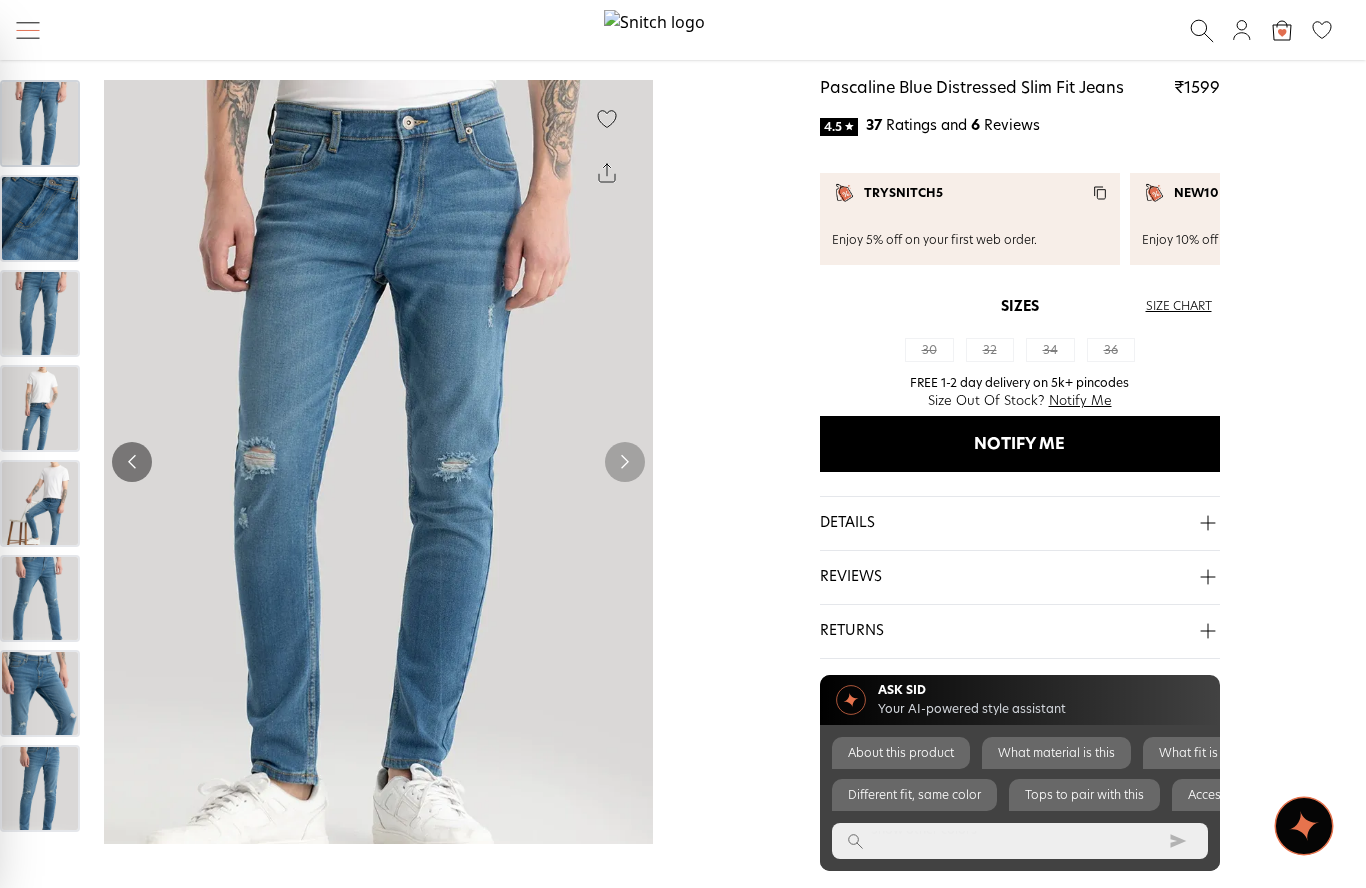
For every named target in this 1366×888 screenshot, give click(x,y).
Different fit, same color (914, 795)
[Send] (1178, 841)
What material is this (1056, 753)
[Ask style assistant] (1304, 826)
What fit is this (1200, 753)
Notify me (1019, 444)
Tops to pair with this (1084, 795)
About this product (901, 753)
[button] (1020, 524)
